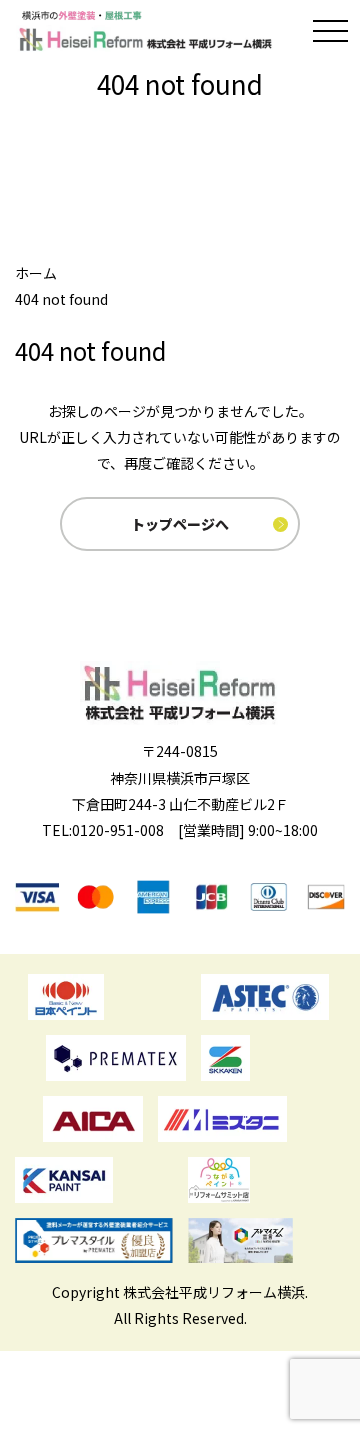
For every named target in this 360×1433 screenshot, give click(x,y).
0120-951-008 (118, 830)
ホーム (36, 273)
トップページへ (180, 524)
